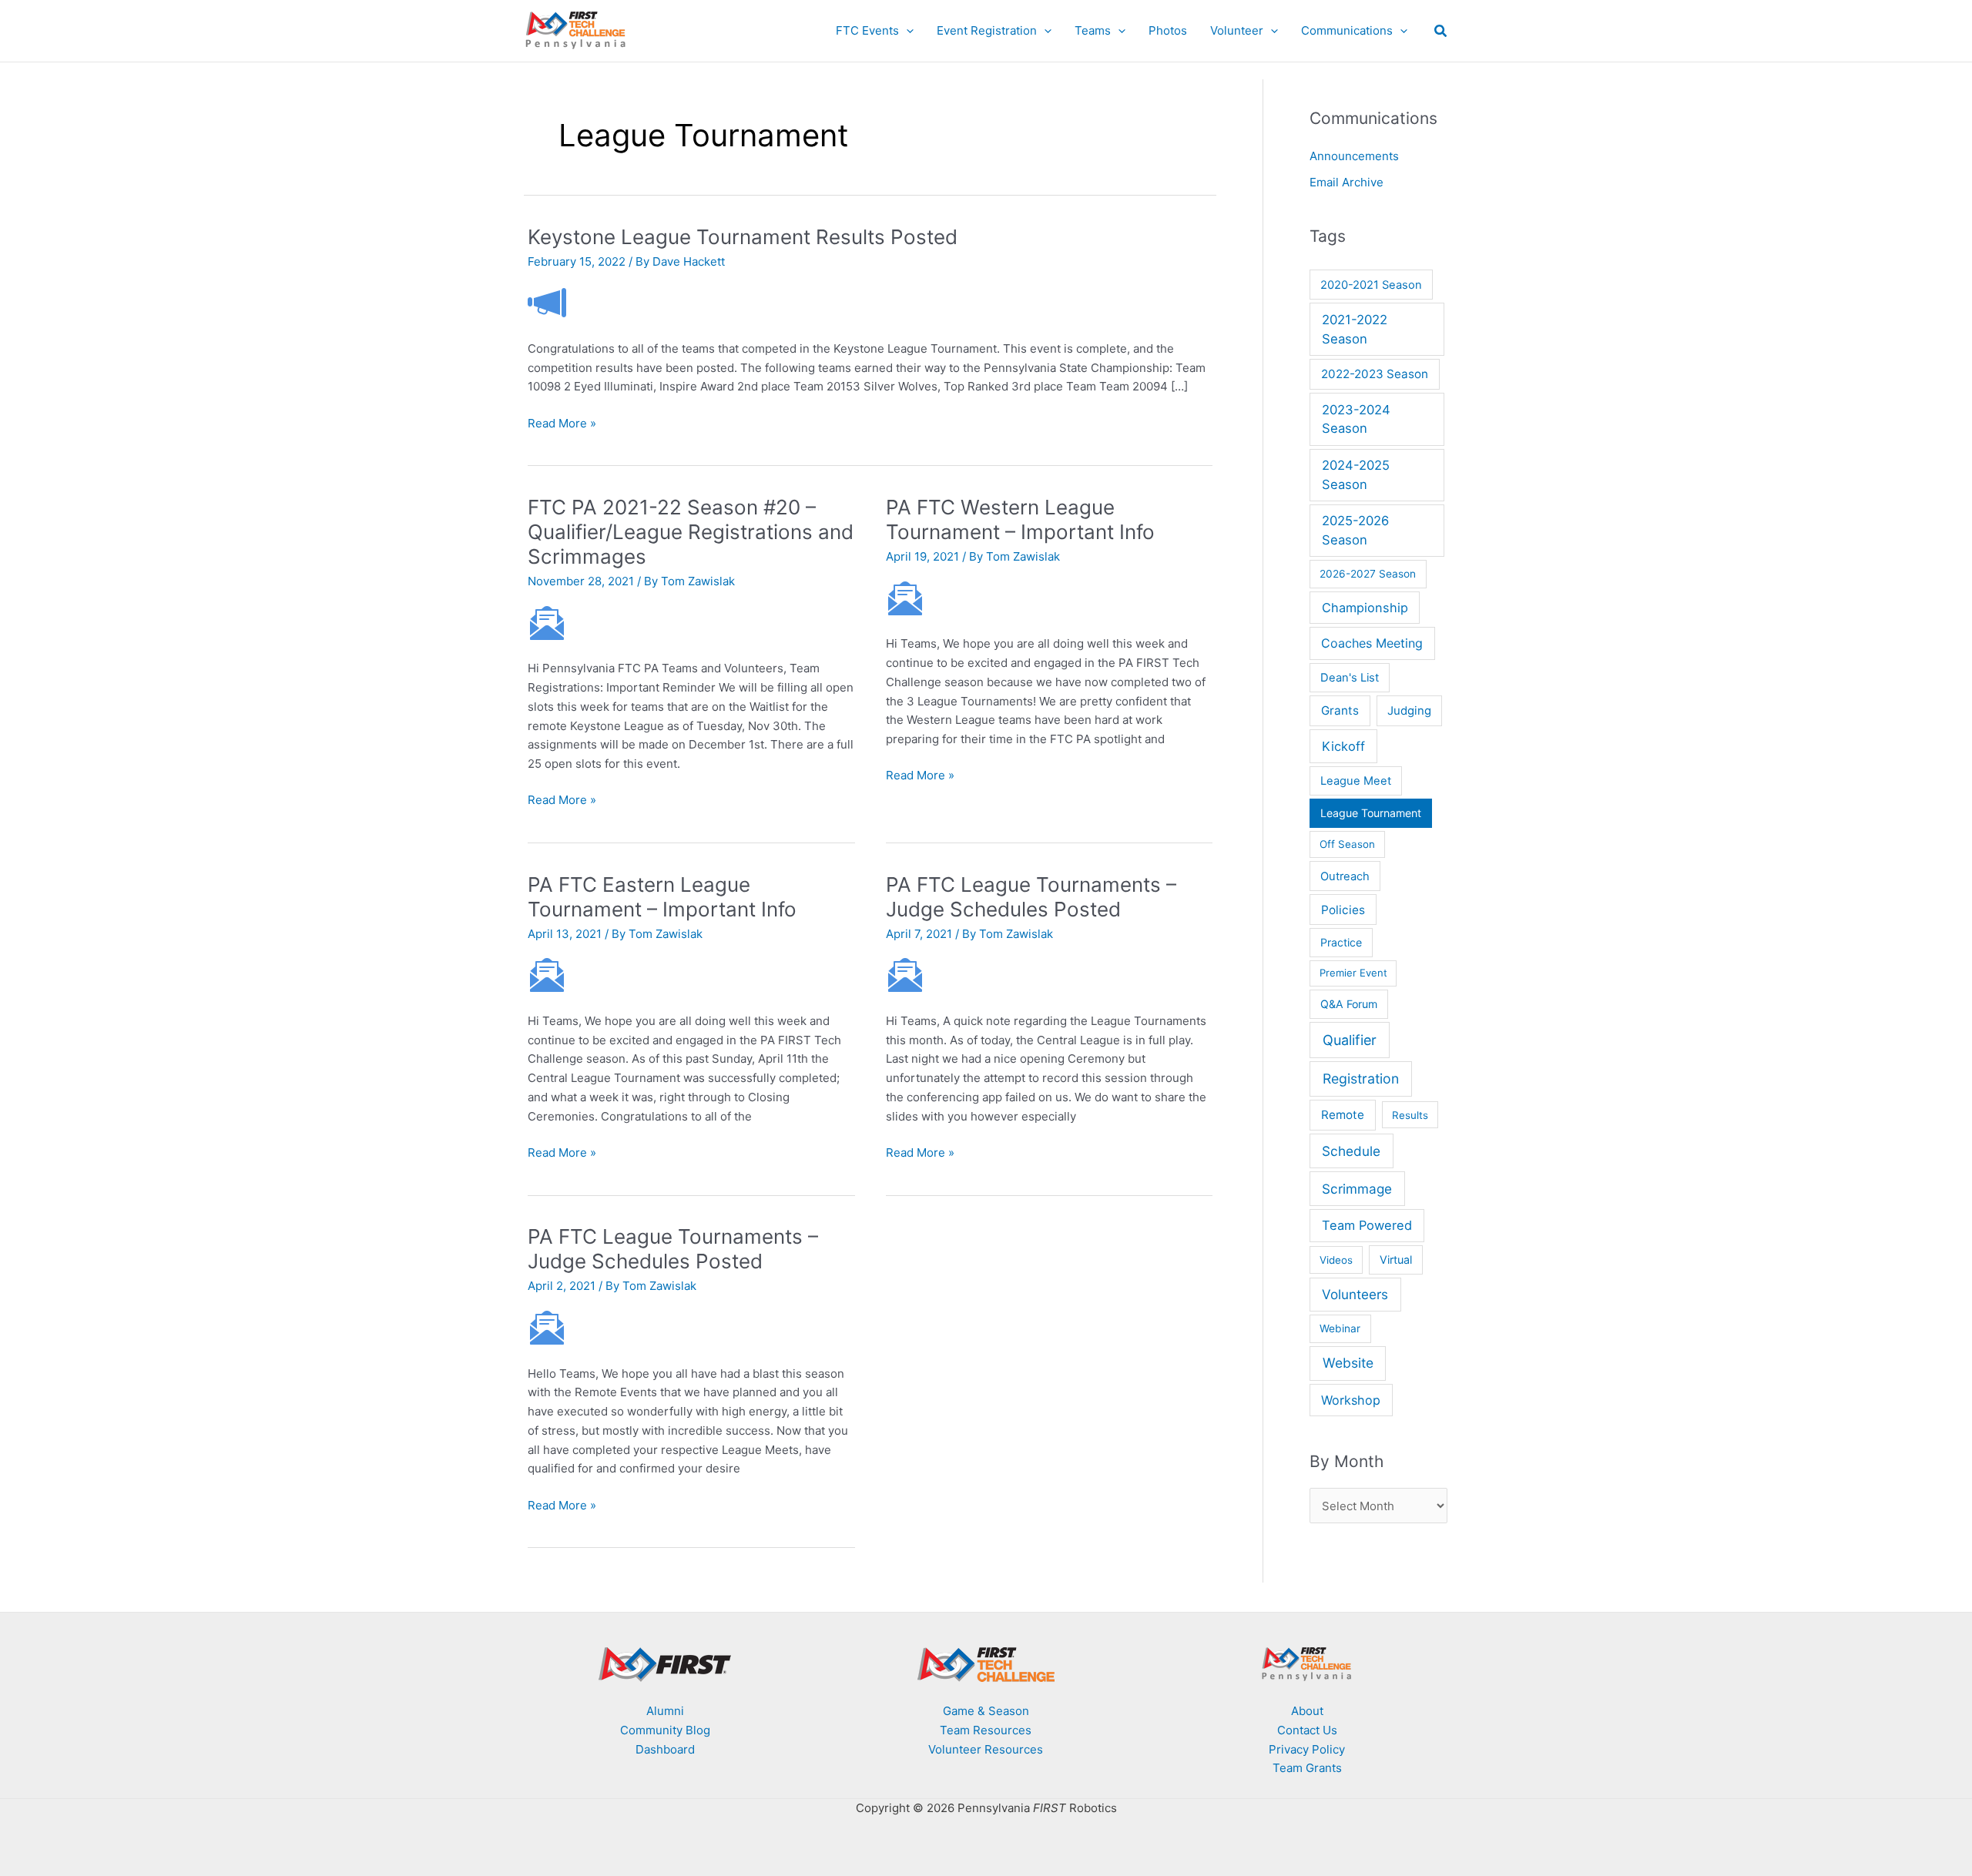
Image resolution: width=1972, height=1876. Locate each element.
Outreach (1345, 876)
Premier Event (1353, 973)
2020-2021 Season (1371, 285)
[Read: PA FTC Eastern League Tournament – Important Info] (547, 975)
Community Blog (665, 1730)
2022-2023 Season (1375, 374)
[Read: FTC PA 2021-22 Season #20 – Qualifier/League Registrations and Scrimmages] (547, 622)
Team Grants (1307, 1768)
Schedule (1351, 1151)
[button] (906, 31)
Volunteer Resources (986, 1749)
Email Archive (1347, 182)
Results (1410, 1115)
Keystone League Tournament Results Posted (743, 237)
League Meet (1356, 781)
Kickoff (1343, 746)
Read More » (562, 424)
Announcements (1354, 156)
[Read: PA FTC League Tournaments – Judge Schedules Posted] (905, 975)
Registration (1361, 1079)
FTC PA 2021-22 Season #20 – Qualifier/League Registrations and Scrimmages (691, 532)
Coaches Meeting (1372, 643)
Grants (1340, 710)
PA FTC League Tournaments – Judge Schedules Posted (1031, 897)
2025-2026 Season (1355, 530)
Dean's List (1350, 678)
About (1307, 1711)
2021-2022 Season (1355, 329)
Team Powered (1367, 1225)
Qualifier (1350, 1040)
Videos (1336, 1260)
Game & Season (986, 1711)
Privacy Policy (1307, 1749)
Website (1348, 1363)
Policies (1343, 910)
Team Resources (986, 1730)
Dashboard (665, 1749)
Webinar (1340, 1328)
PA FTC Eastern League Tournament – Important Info (662, 897)
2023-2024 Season (1356, 419)
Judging (1409, 711)
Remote (1343, 1115)
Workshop (1351, 1400)
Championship (1365, 608)
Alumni (665, 1711)
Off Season (1347, 844)
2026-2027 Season (1368, 574)
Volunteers (1355, 1294)
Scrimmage (1357, 1189)
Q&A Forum (1349, 1004)
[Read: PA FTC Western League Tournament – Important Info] (905, 597)
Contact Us (1307, 1730)
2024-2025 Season (1356, 475)
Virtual (1396, 1260)
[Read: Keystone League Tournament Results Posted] (547, 302)
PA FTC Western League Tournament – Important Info (1020, 519)
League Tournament (1371, 813)
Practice (1341, 942)
